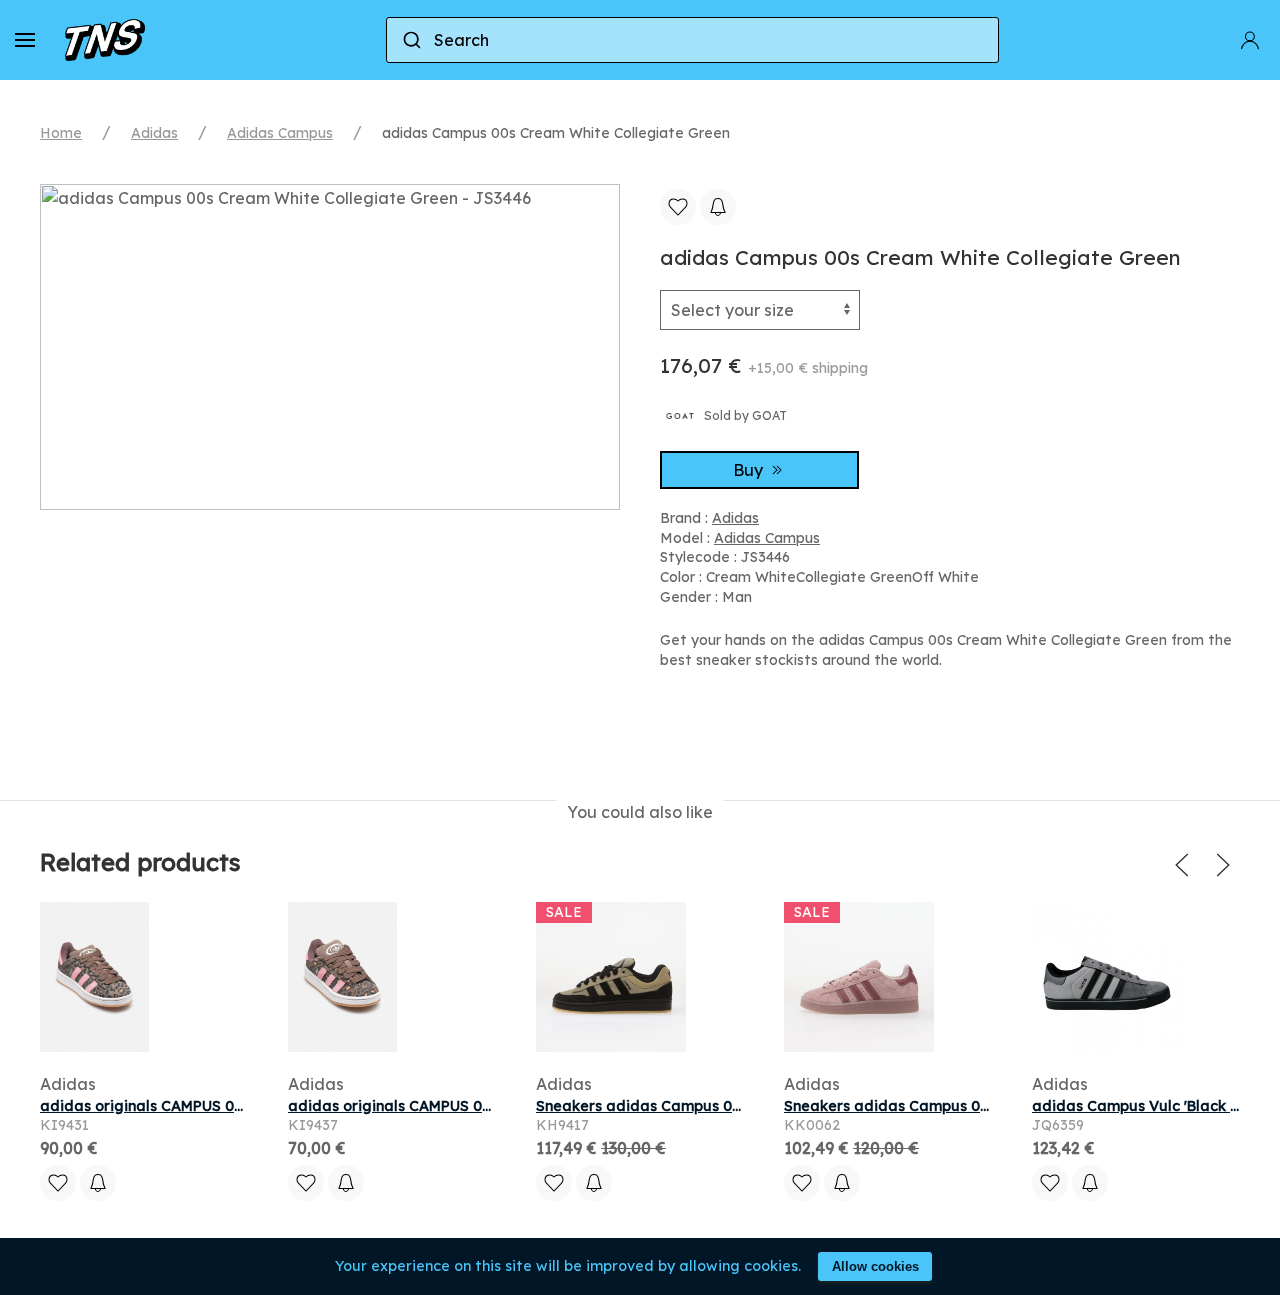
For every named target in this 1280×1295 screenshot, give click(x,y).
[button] (25, 40)
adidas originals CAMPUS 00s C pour (418, 1106)
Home (61, 133)
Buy (750, 470)
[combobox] (692, 40)
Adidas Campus (280, 133)
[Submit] (410, 40)
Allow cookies (875, 1266)
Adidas (154, 133)
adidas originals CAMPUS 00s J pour (170, 1106)
